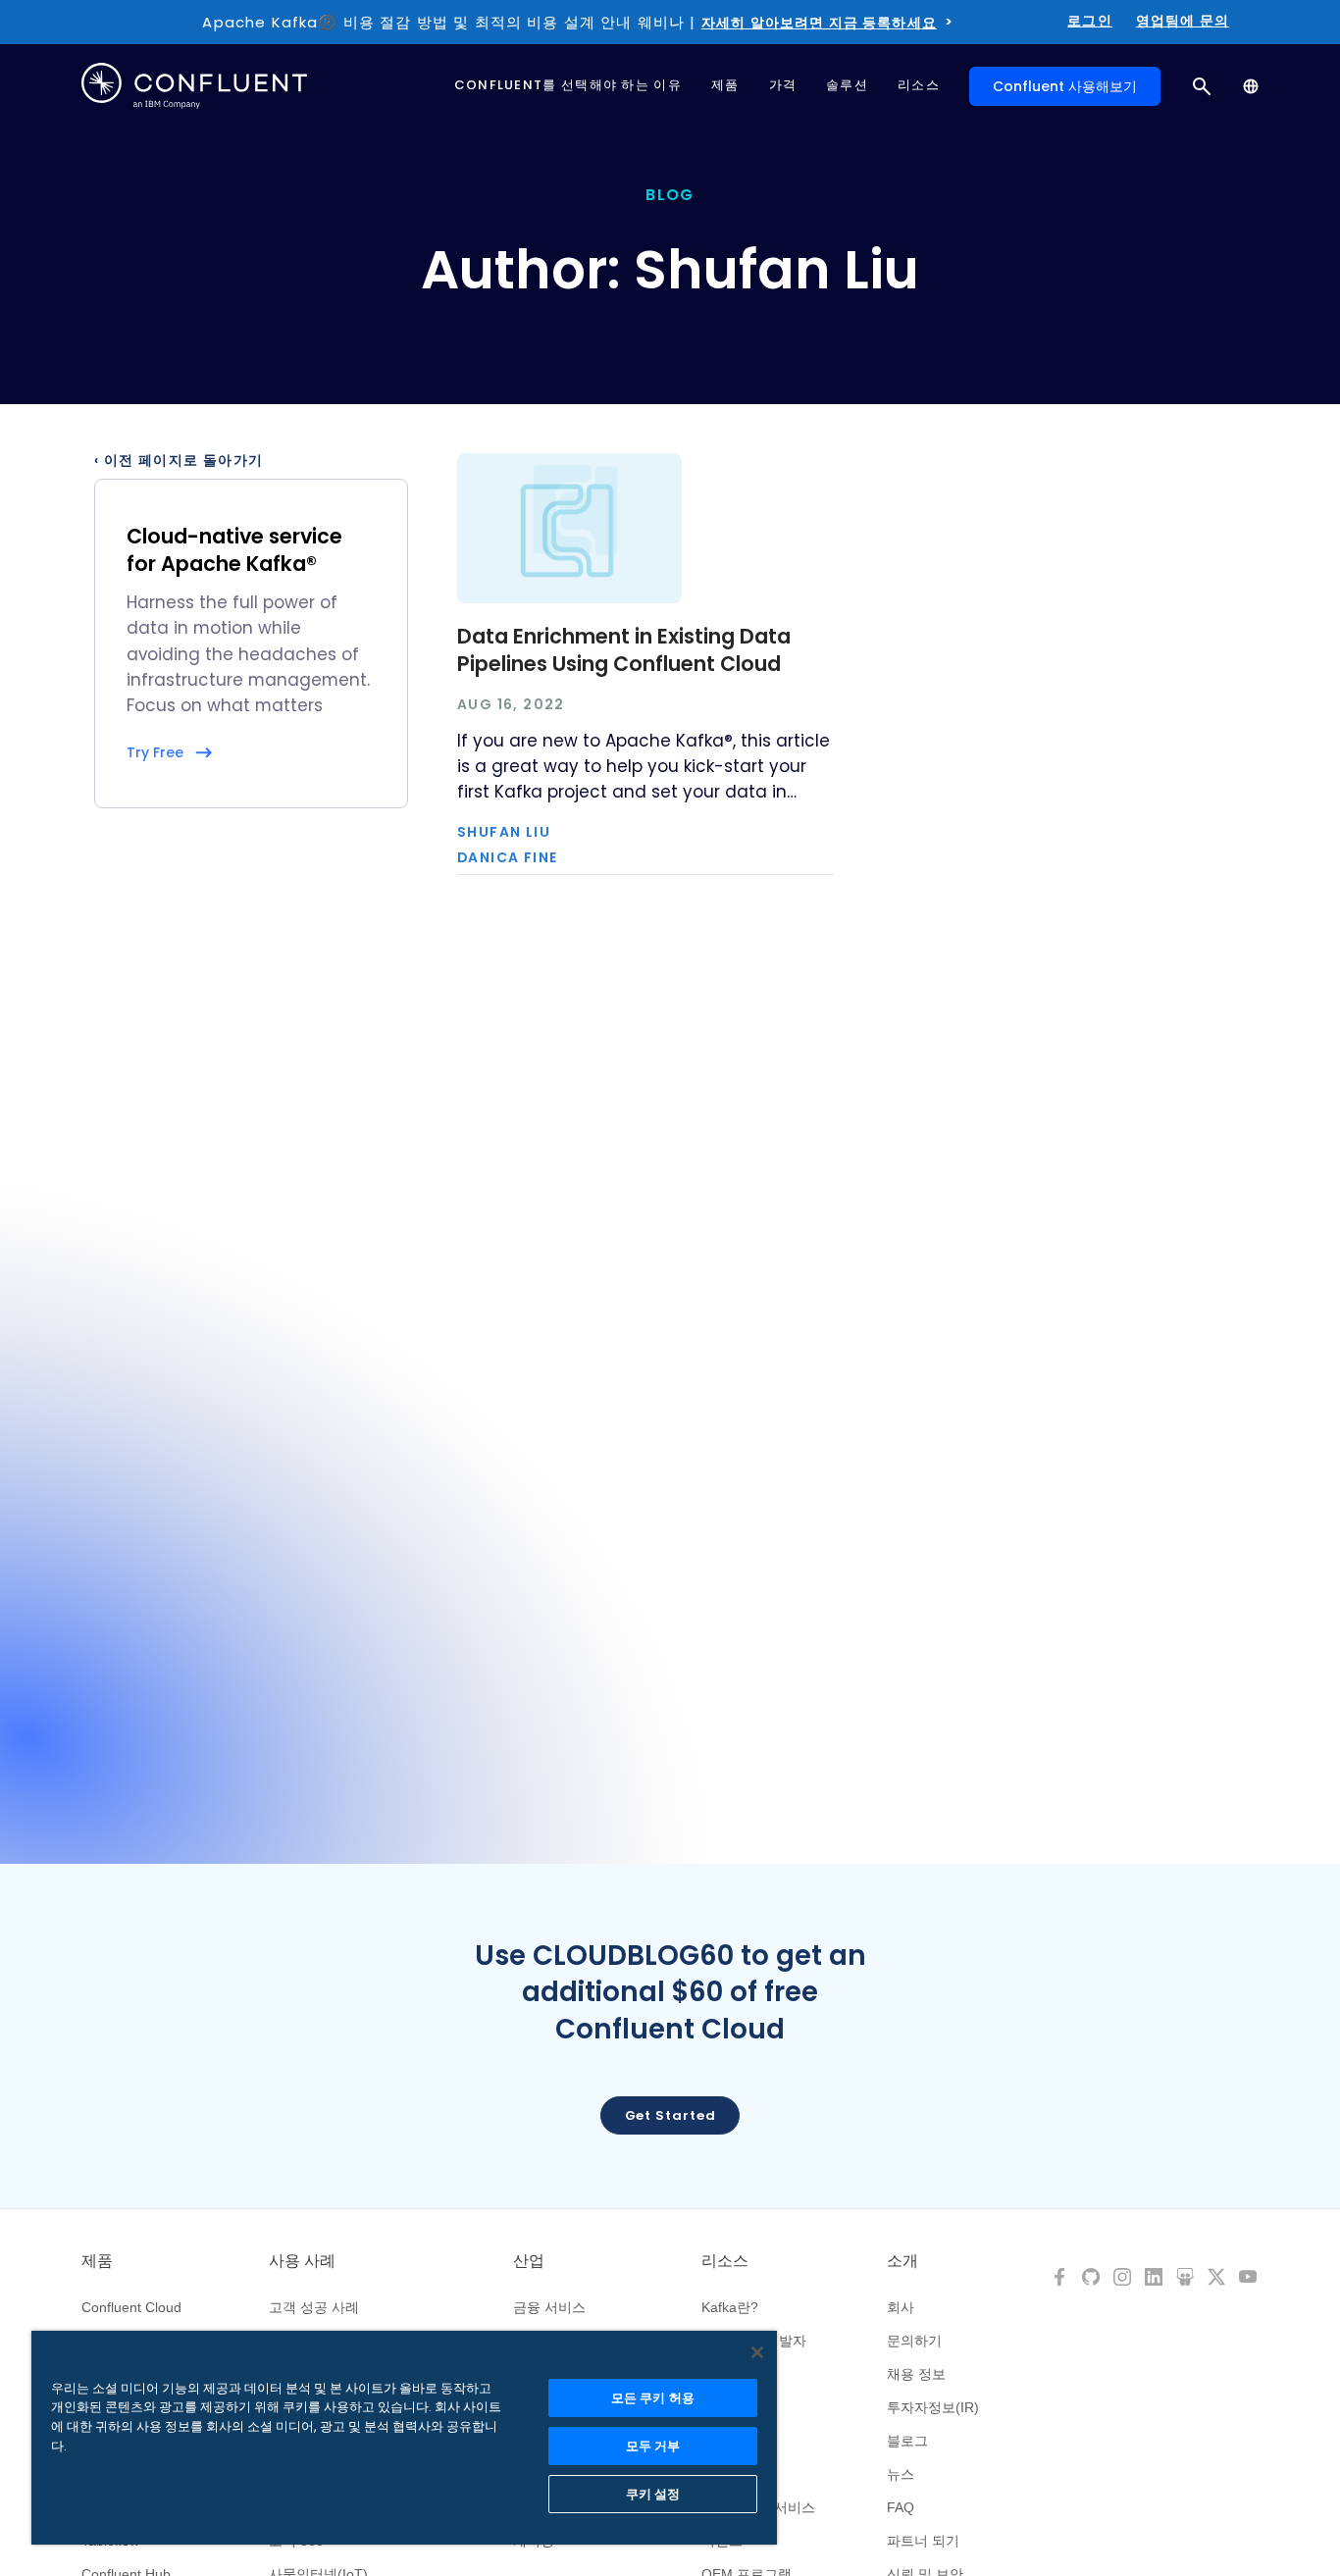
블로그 (907, 2441)
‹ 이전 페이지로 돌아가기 (179, 461)
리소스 (725, 2261)
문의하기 (914, 2341)
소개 (902, 2261)
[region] (404, 2438)
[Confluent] (194, 86)
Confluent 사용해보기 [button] (1065, 86)
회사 (901, 2307)
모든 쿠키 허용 (653, 2398)
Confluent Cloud (131, 2307)
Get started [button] (670, 2115)
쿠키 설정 (653, 2494)
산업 (529, 2261)
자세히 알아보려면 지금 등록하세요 (819, 23)
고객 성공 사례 (314, 2307)
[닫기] (757, 2352)
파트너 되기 (923, 2541)
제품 (97, 2261)
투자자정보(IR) (933, 2407)
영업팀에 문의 (1183, 21)
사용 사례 (302, 2261)
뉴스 (901, 2474)
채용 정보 (916, 2374)
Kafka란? (730, 2307)
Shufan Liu (504, 833)
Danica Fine (507, 858)
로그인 (1090, 21)
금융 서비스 (549, 2307)
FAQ (901, 2507)
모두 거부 (653, 2446)
